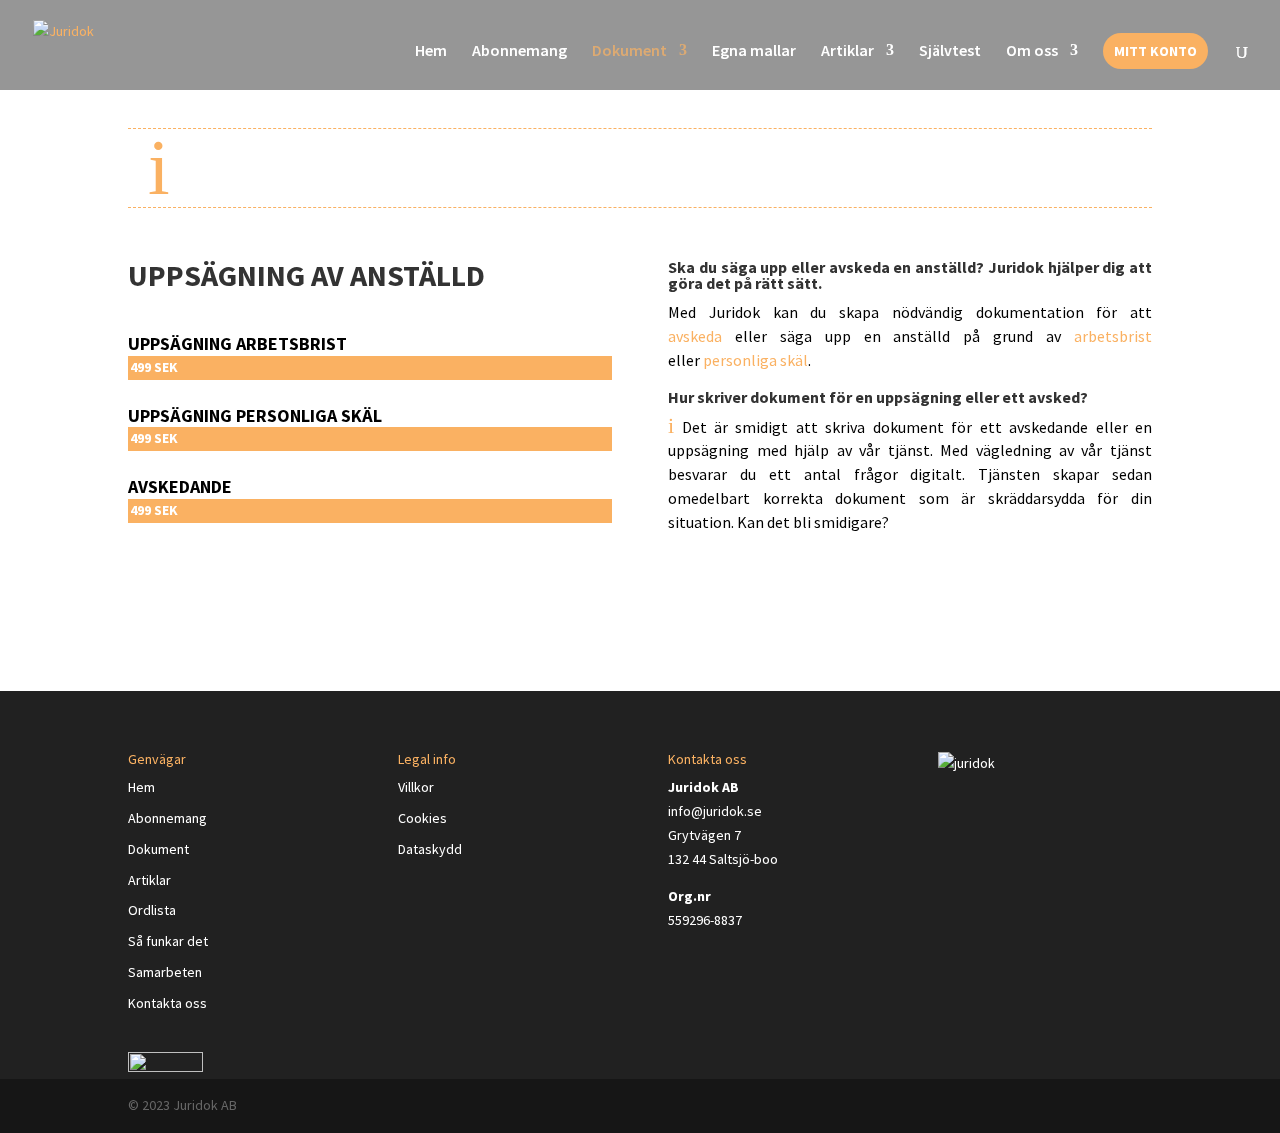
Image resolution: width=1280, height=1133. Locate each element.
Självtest (950, 51)
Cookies (422, 818)
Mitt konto (1155, 51)
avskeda (695, 336)
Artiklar (847, 51)
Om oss (1032, 51)
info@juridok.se (715, 811)
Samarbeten (165, 972)
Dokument (629, 51)
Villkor (416, 787)
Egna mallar (754, 51)
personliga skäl (755, 360)
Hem (431, 51)
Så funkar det (168, 941)
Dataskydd (430, 849)
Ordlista (152, 910)
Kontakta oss (167, 1003)
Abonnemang (519, 51)
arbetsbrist (1113, 336)
